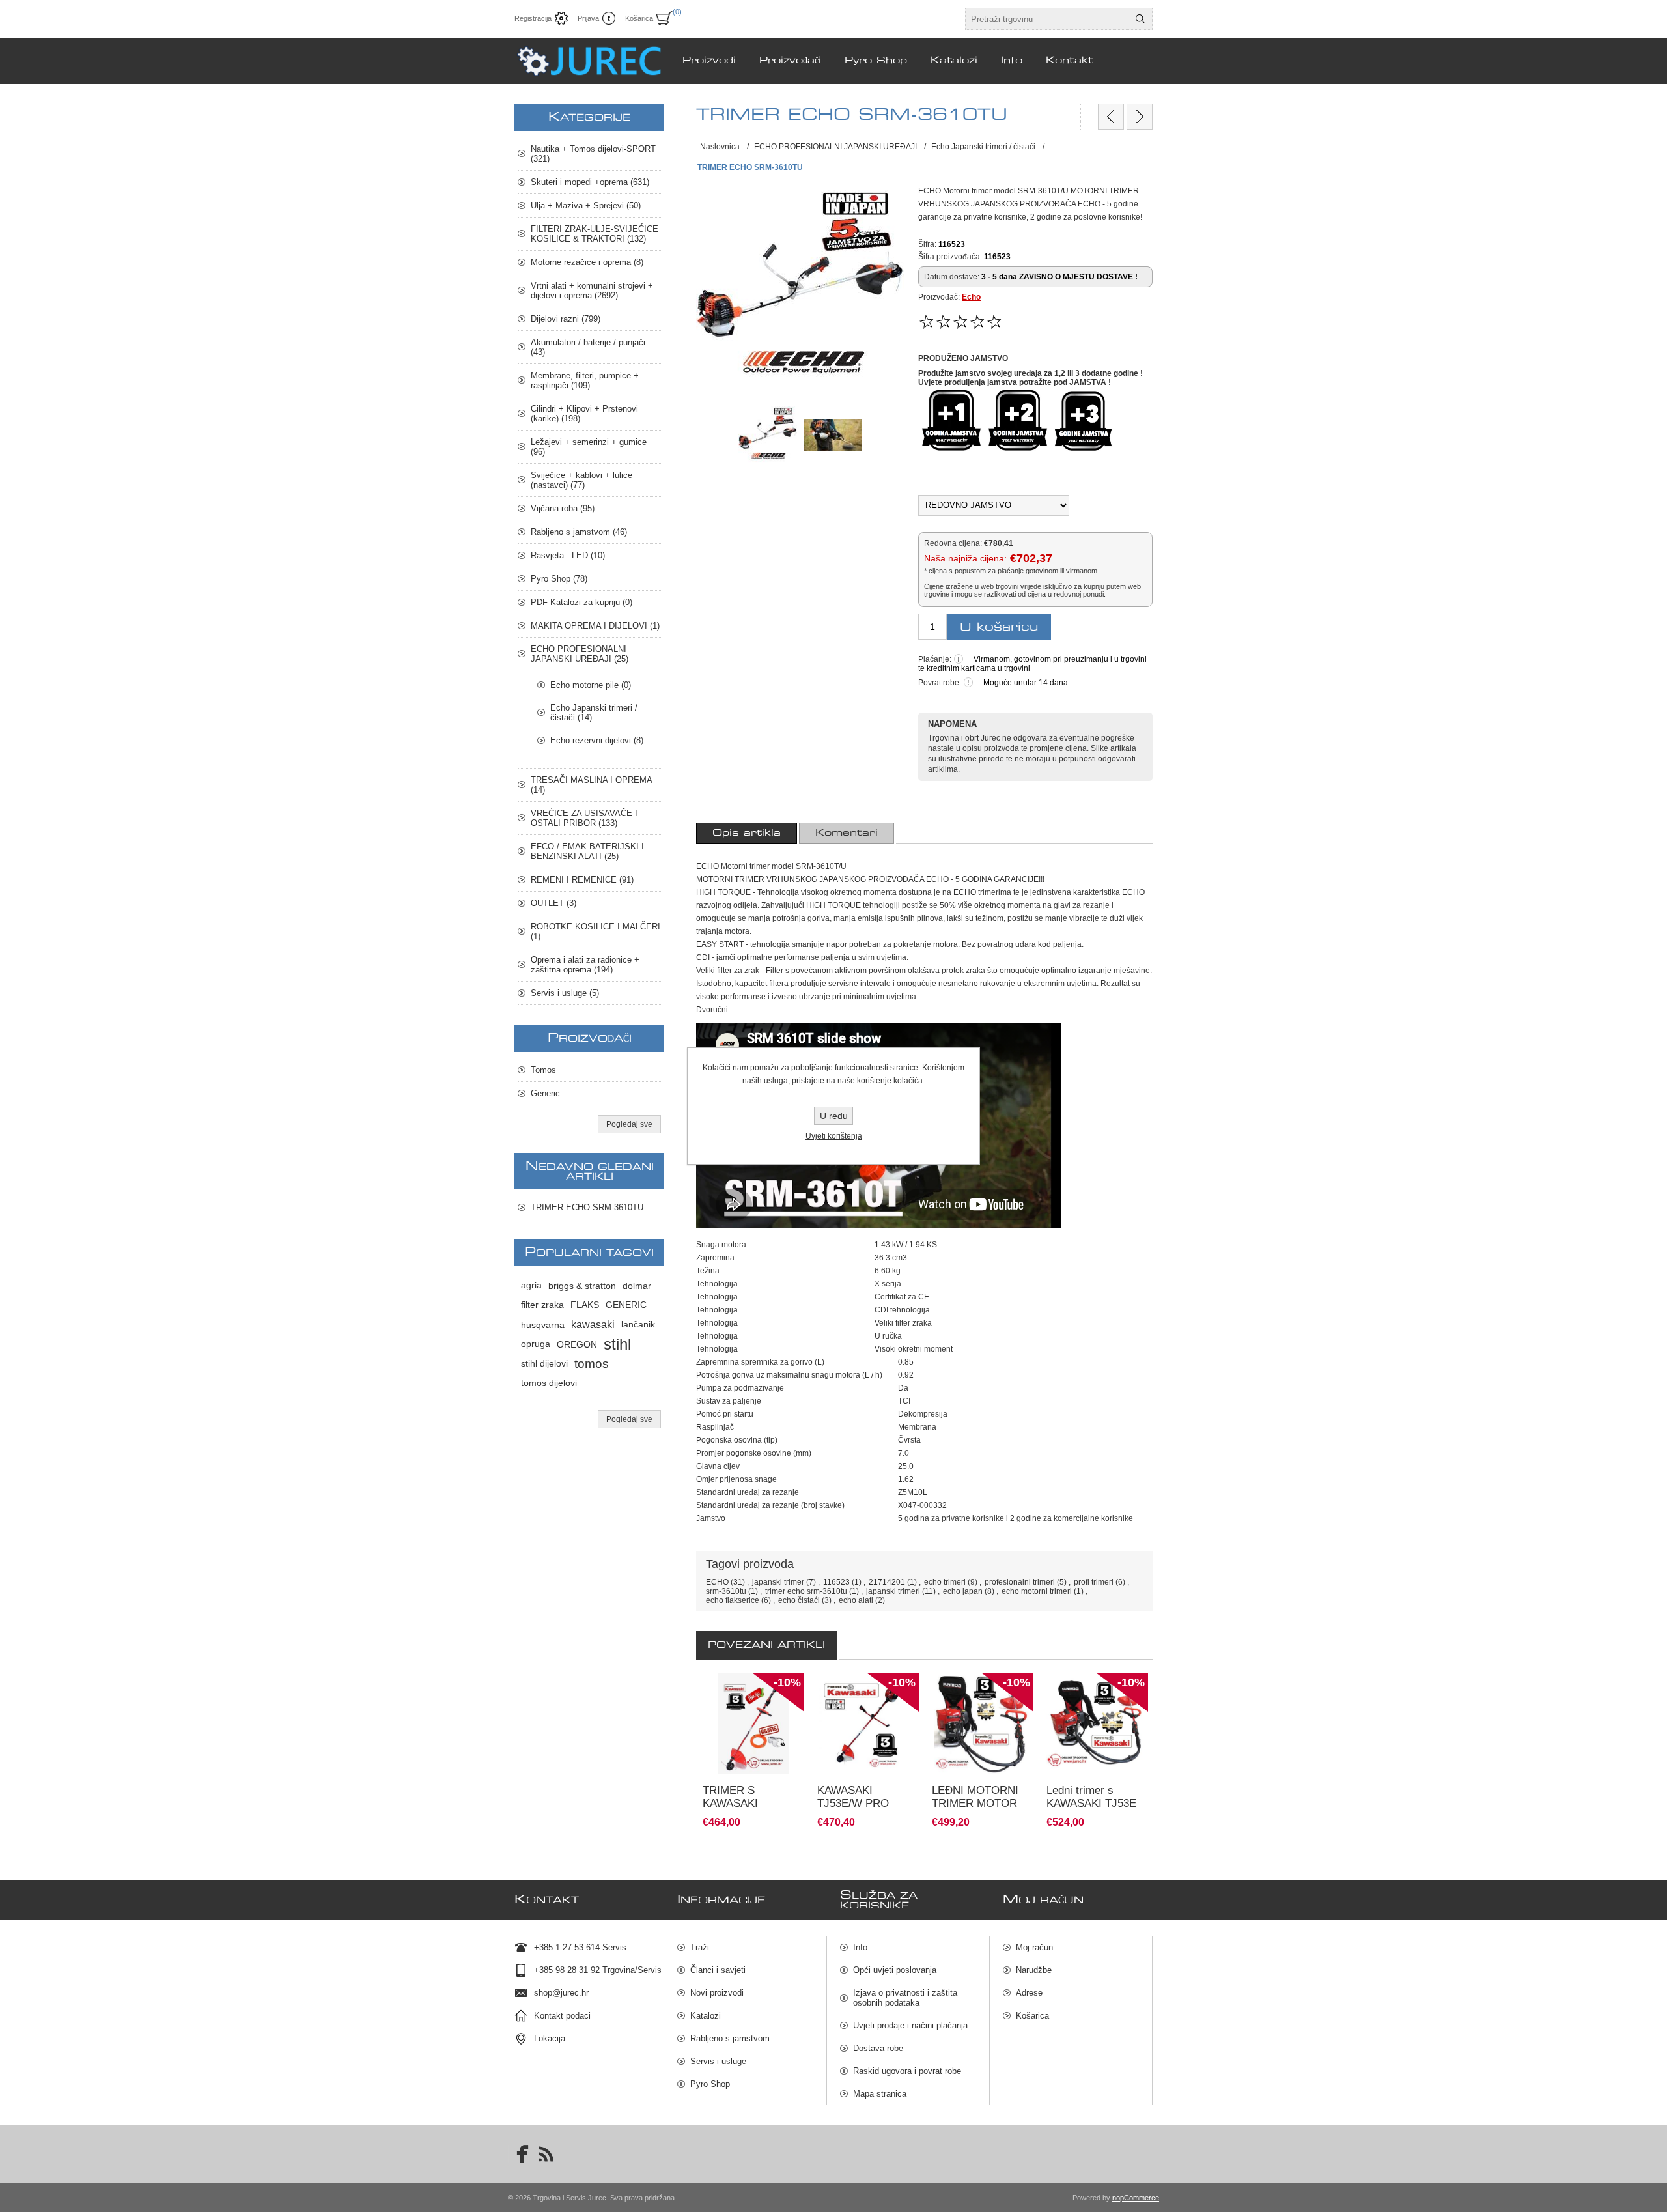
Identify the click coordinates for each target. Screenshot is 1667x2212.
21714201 (887, 1582)
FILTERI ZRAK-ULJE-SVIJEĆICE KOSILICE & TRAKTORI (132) (595, 234)
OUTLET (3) (553, 903)
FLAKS (585, 1305)
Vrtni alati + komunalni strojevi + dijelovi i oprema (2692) (592, 291)
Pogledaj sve (629, 1124)
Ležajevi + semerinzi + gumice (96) (589, 447)
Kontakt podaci (562, 2016)
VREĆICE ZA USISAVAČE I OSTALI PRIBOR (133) (584, 818)
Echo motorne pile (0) (591, 685)
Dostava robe (878, 2048)
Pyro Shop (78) (559, 579)
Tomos (543, 1070)
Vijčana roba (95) (563, 508)
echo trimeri (945, 1582)
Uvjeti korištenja (834, 1136)
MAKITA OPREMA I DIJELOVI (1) (595, 626)
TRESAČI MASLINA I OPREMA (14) (591, 785)
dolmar (637, 1286)
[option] (753, 1751)
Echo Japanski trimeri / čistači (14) (594, 713)
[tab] (747, 833)
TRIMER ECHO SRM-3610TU (587, 1207)
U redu (834, 1116)
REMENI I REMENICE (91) (582, 880)
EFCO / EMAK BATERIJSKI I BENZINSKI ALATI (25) (587, 851)
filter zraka (542, 1305)
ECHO (717, 1582)
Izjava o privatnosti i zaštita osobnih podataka (905, 1998)
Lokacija (550, 2038)
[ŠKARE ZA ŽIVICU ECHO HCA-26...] (1111, 117)
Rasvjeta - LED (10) (568, 555)
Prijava (588, 18)
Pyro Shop (710, 2084)
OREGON (577, 1344)
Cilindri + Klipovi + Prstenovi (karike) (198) (584, 414)
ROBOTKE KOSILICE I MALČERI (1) (595, 931)
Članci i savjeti (718, 1970)
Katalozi (706, 2016)
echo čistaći (799, 1600)
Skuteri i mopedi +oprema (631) (590, 182)
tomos (592, 1364)
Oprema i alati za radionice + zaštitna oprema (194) (585, 965)
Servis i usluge (718, 2061)
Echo (971, 297)
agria (531, 1285)
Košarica (1032, 2016)
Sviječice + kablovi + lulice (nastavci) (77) (581, 480)
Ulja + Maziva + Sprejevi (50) (586, 206)
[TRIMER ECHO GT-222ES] (1140, 117)
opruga (536, 1344)
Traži (700, 1947)
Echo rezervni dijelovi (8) (597, 740)
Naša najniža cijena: (965, 558)
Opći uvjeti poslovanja (895, 1970)
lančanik (638, 1325)
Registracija (533, 18)
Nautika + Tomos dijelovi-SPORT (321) (593, 154)
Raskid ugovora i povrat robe (907, 2071)
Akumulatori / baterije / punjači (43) (588, 347)
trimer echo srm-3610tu (806, 1591)
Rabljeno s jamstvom (730, 2038)
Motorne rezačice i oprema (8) (587, 262)
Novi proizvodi (717, 1993)
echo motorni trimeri (1037, 1591)
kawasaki (593, 1325)
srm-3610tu (726, 1591)
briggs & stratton (582, 1286)
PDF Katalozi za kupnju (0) (581, 602)
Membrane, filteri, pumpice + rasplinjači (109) (585, 380)
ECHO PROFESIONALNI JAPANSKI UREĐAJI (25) (580, 654)
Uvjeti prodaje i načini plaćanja (910, 2025)
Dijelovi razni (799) (566, 319)
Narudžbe (1034, 1970)
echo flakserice (733, 1600)
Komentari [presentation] (847, 833)
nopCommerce (1136, 2198)
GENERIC (626, 1305)
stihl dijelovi (544, 1364)
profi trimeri (1094, 1582)
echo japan (963, 1591)
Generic (545, 1093)
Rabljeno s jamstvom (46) (579, 532)
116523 (836, 1582)
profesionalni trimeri (1020, 1582)
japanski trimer (778, 1582)
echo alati (856, 1600)
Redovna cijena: (953, 543)
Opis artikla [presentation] (747, 833)
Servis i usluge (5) (565, 993)
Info (860, 1947)
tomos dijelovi (549, 1383)
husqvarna (543, 1325)
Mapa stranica (880, 2094)
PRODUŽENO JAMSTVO (963, 358)
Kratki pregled (716, 1798)
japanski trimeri (893, 1591)
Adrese (1029, 1993)
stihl (617, 1344)
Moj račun (1034, 1947)
